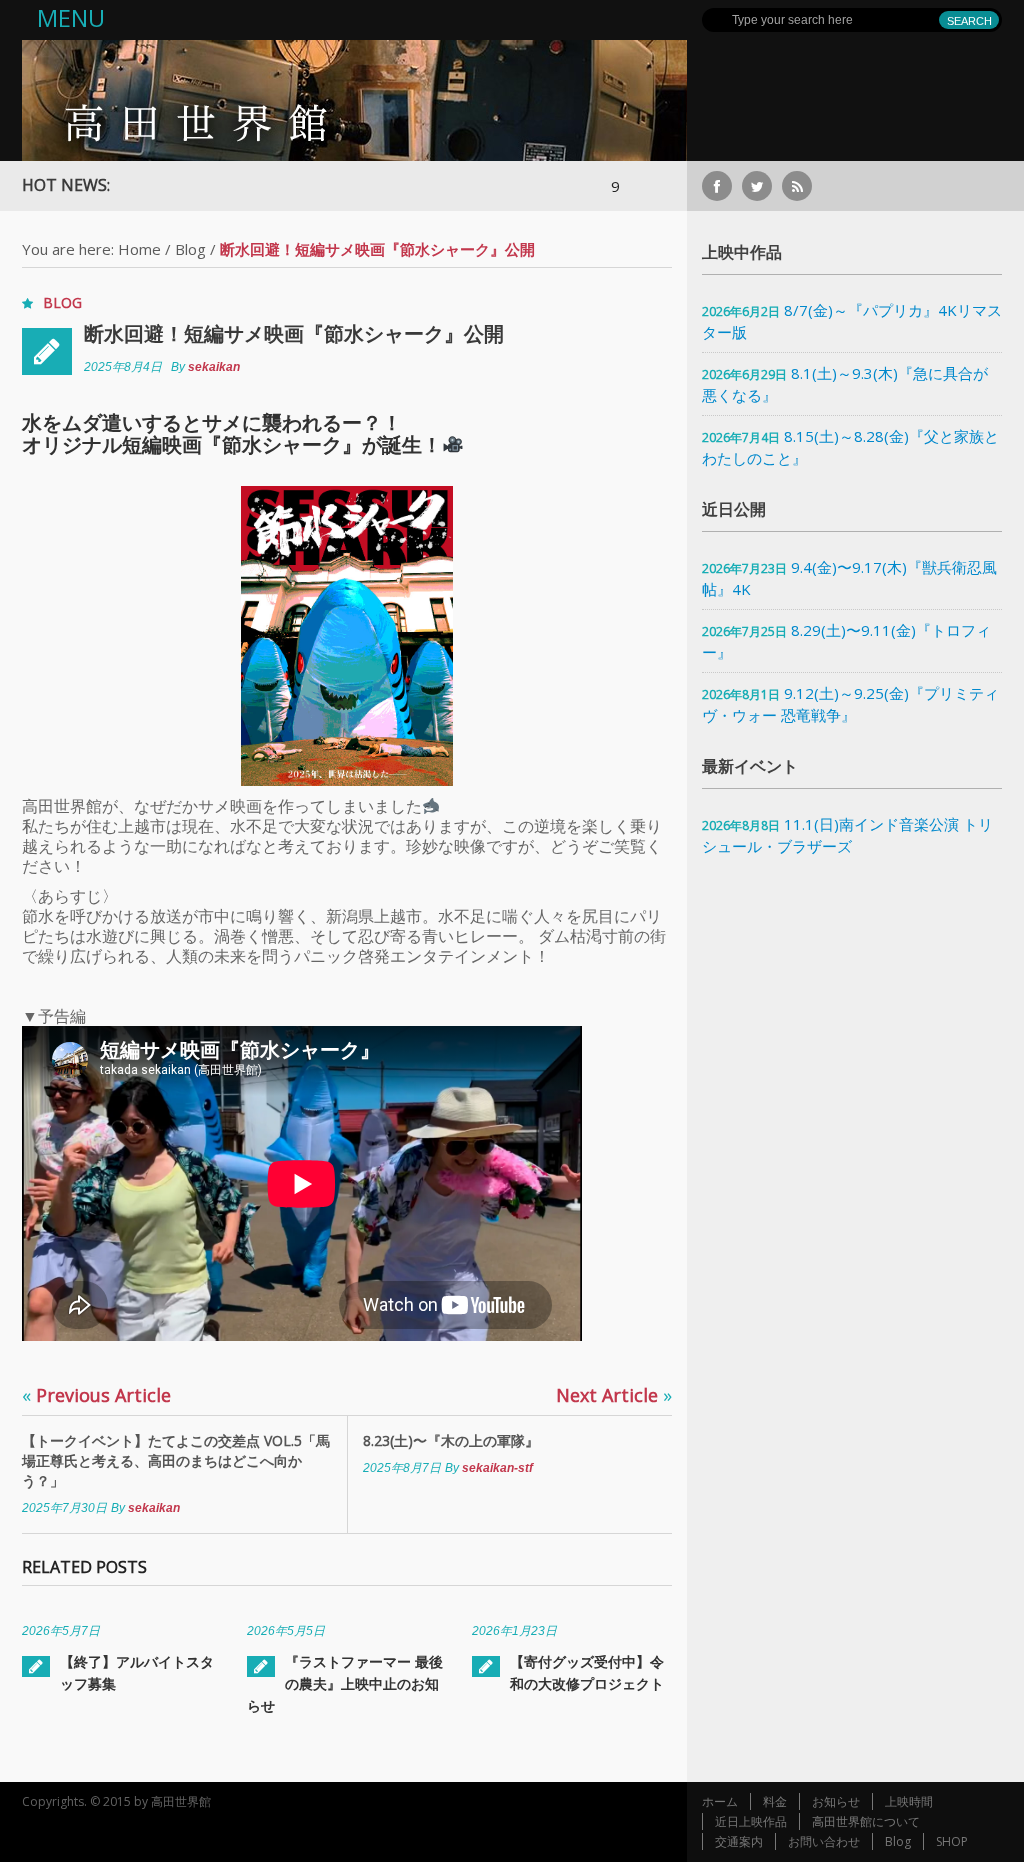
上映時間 (909, 1801)
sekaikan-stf (497, 1468)
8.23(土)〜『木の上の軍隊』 (451, 1440)
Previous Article (96, 1395)
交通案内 (739, 1841)
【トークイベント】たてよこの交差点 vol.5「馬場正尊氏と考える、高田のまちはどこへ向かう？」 (176, 1460)
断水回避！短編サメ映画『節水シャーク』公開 (294, 333)
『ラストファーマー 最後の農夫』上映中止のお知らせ (345, 1683)
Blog (190, 249)
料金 (775, 1801)
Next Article (614, 1395)
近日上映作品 (751, 1821)
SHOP (952, 1841)
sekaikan (214, 367)
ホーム (720, 1801)
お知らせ (836, 1801)
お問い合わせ (824, 1841)
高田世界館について (866, 1821)
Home (139, 249)
